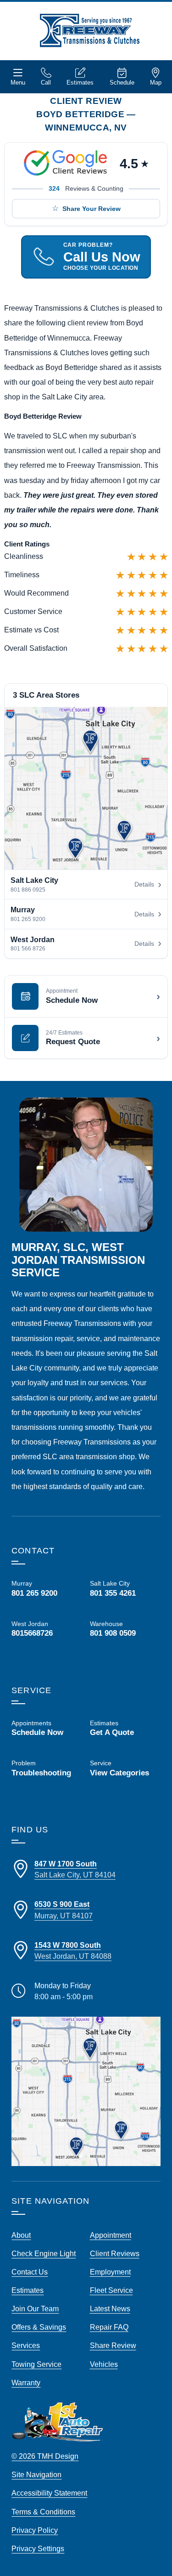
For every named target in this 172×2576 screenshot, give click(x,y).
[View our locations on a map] (86, 2091)
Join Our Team (35, 2309)
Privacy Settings (38, 2548)
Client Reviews (115, 2253)
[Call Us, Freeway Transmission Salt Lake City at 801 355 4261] (125, 1588)
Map (156, 82)
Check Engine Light (44, 2253)
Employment (110, 2272)
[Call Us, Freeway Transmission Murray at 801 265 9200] (47, 1588)
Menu (18, 82)
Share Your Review (92, 209)
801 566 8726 (28, 949)
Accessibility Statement (49, 2493)
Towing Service (36, 2364)
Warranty (26, 2383)
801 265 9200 (28, 919)
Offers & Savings (39, 2327)
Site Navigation (36, 2474)
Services (26, 2345)
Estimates (80, 82)
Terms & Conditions (43, 2512)
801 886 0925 (28, 890)
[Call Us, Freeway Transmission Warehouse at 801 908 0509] (125, 1636)
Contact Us (30, 2272)
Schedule (122, 82)
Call (46, 82)
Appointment (111, 2235)
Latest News (110, 2309)
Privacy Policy (35, 2530)
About (21, 2235)
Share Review (113, 2345)
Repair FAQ (109, 2327)
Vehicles (104, 2364)
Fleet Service (111, 2290)
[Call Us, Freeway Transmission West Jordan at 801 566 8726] (47, 1629)
